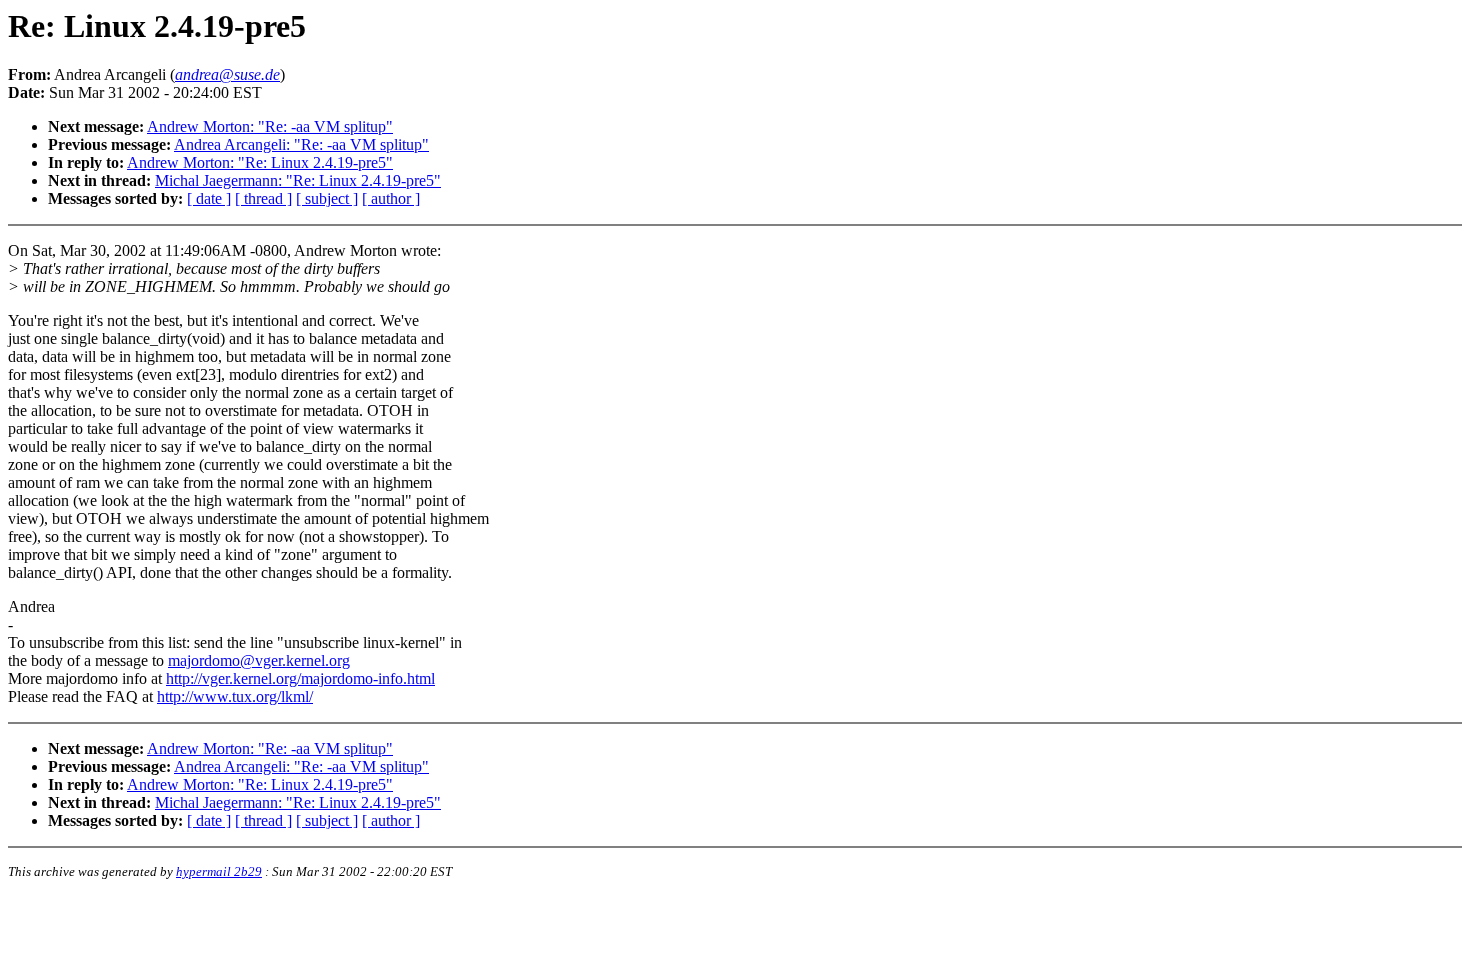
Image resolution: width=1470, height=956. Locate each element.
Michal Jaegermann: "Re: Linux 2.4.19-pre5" (298, 180)
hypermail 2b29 (219, 871)
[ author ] (391, 198)
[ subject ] (327, 198)
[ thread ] (263, 198)
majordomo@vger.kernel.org (259, 660)
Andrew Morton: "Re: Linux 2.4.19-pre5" (260, 162)
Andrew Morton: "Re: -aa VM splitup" (270, 126)
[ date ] (209, 198)
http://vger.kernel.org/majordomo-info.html (300, 678)
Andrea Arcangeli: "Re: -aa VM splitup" (301, 144)
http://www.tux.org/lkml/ (235, 696)
